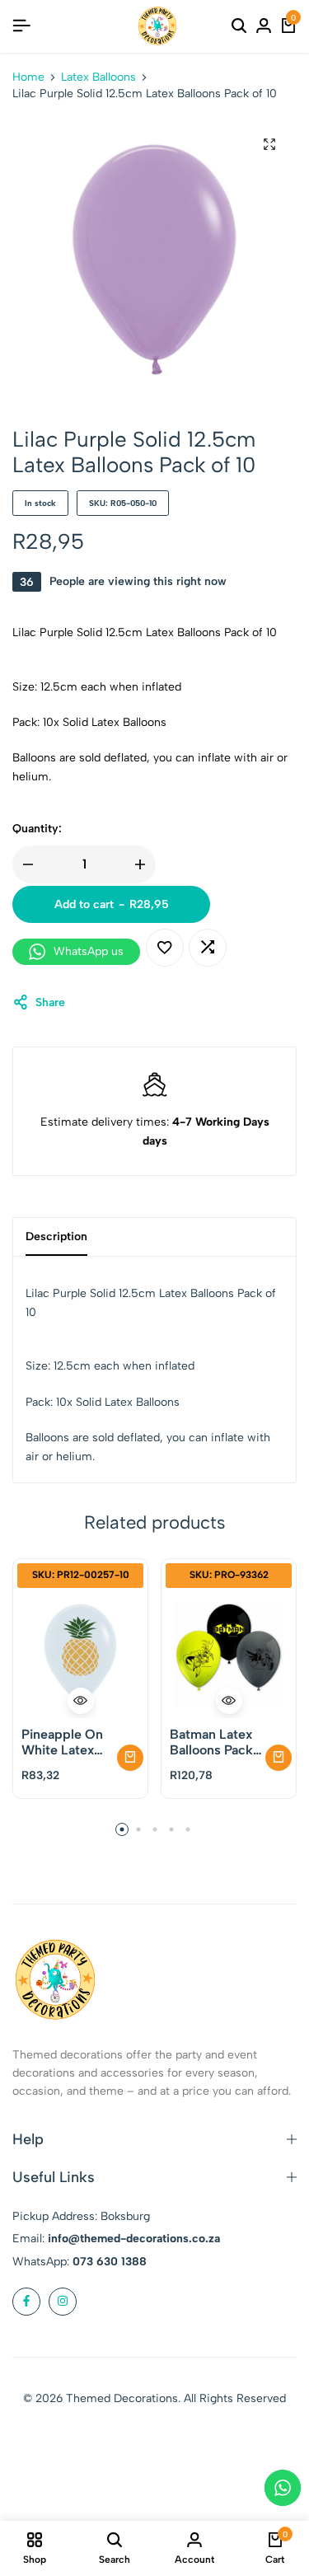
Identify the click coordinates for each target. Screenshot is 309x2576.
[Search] (239, 26)
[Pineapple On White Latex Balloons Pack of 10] (80, 1655)
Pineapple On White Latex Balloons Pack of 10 (63, 1742)
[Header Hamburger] (21, 26)
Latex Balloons (98, 77)
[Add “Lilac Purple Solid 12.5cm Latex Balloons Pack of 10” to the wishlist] (165, 948)
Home (28, 77)
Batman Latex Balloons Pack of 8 (211, 1742)
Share (50, 1002)
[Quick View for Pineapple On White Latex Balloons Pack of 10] (81, 1701)
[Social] (26, 2302)
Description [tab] (56, 1236)
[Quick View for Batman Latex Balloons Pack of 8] (229, 1701)
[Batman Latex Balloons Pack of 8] (229, 1655)
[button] (208, 948)
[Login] (264, 26)
